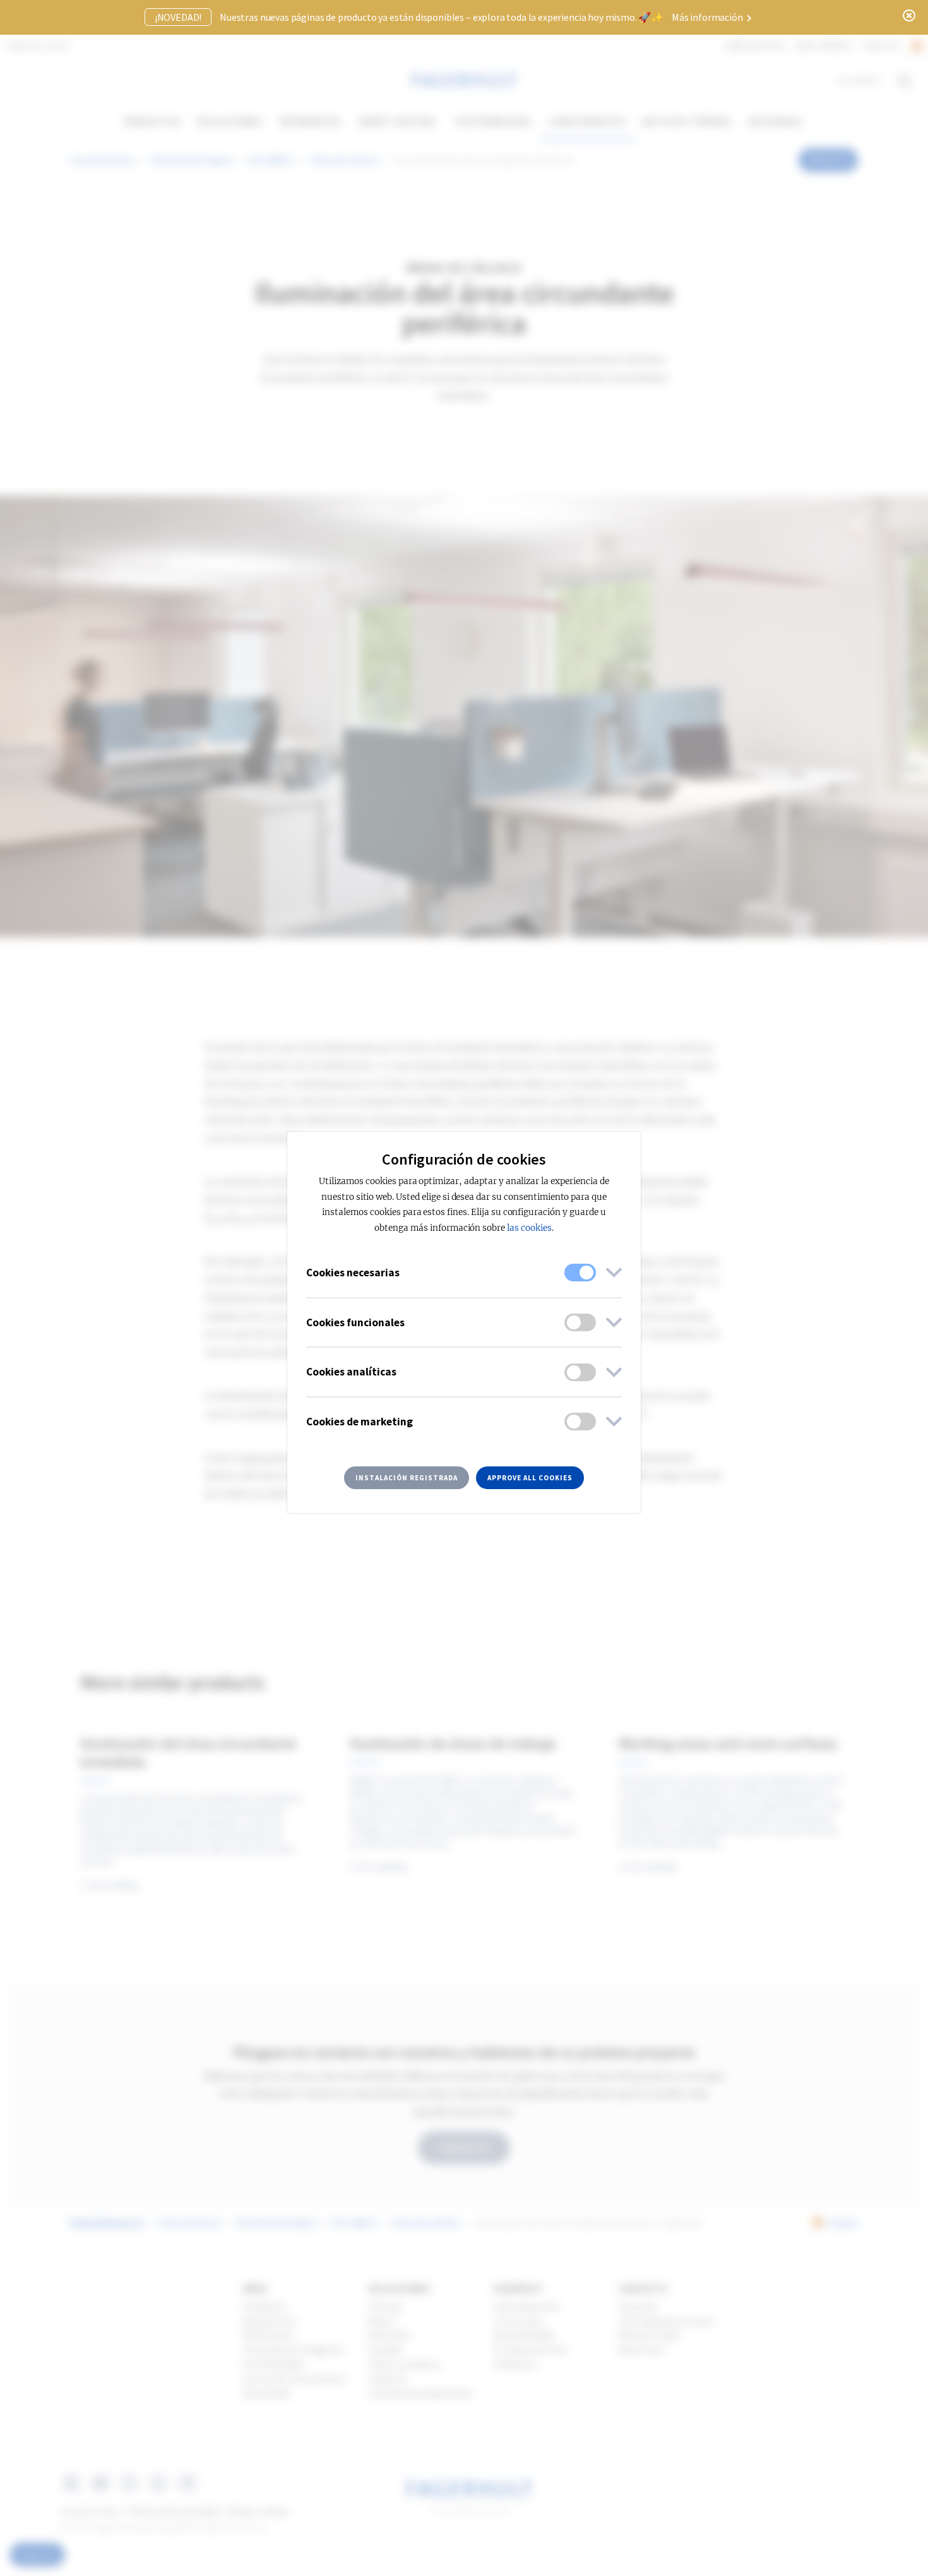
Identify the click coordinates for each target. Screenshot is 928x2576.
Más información (708, 17)
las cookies (529, 1228)
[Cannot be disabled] (580, 1273)
